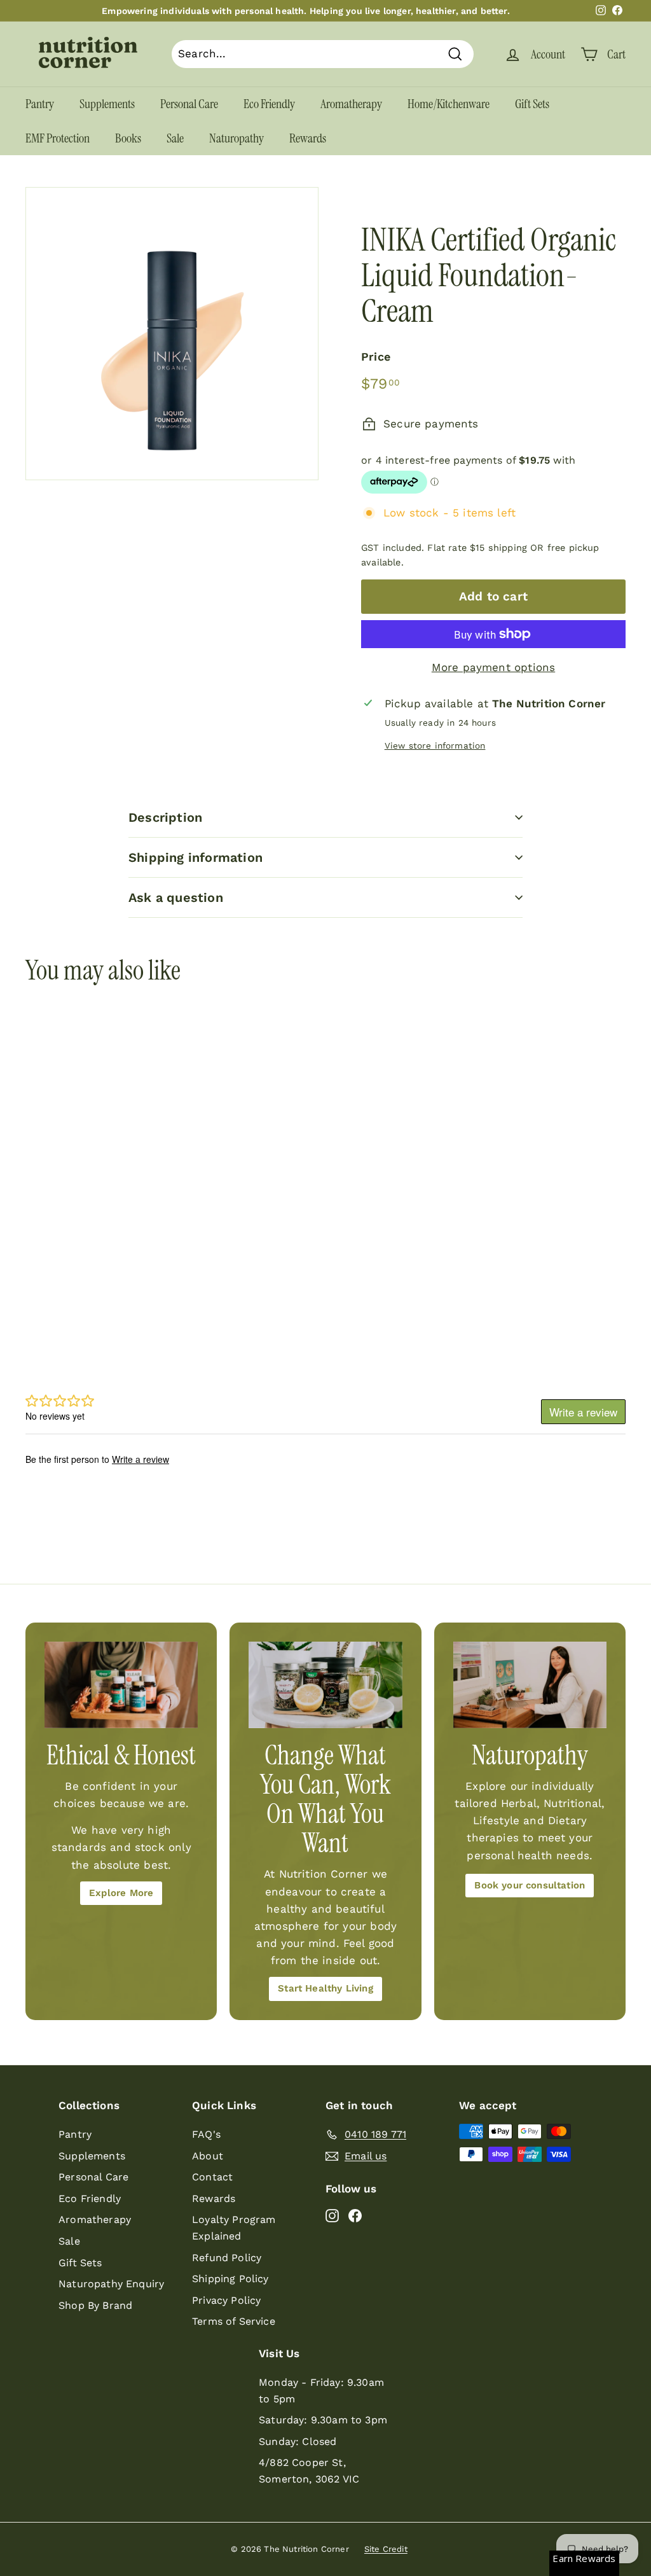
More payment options (493, 667)
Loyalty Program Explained (234, 2228)
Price (376, 357)
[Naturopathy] (530, 1685)
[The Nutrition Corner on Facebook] (355, 2215)
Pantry (40, 104)
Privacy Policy (226, 2300)
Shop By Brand (95, 2305)
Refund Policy (227, 2258)
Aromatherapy (351, 104)
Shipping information (195, 857)
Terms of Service (234, 2321)
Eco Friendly (269, 104)
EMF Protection (58, 138)
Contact (212, 2177)
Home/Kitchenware (449, 104)
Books (128, 138)
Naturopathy (236, 138)
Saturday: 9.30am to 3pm (323, 2420)
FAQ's (206, 2134)
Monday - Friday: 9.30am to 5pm (321, 2391)
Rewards (308, 138)
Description (165, 817)
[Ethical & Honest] (121, 1685)
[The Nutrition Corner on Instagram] (332, 2215)
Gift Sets (532, 104)
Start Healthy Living (325, 1988)
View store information (435, 745)
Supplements (107, 104)
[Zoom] (172, 334)
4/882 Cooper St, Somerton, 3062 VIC (309, 2471)
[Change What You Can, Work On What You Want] (325, 1685)
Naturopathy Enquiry (111, 2284)
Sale (175, 138)
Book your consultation (530, 1885)
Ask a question (176, 897)
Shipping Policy (230, 2279)
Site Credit (386, 2549)
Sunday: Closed (298, 2441)
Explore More (121, 1893)
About (208, 2156)
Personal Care (189, 104)
